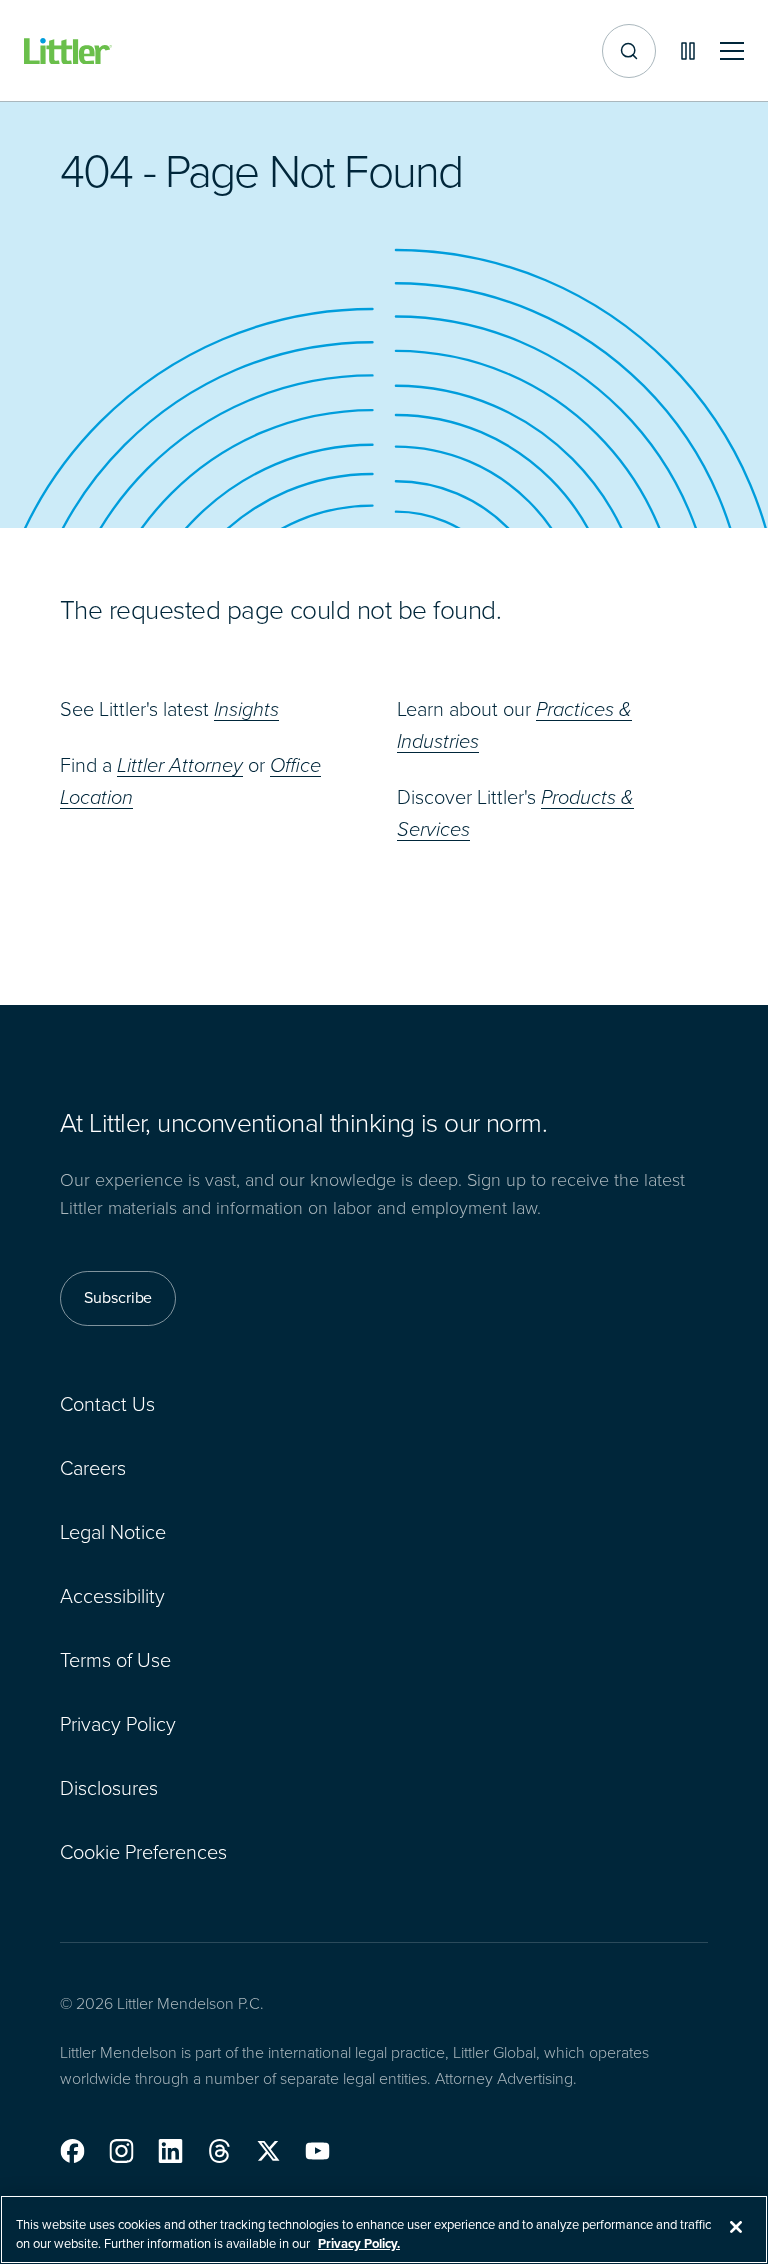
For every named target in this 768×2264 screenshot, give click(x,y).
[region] (384, 2229)
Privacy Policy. (359, 2243)
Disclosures (109, 1788)
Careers (93, 1468)
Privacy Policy (118, 1724)
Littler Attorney (180, 765)
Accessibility (112, 1596)
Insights (246, 709)
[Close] (736, 2227)
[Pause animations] (688, 51)
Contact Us (107, 1404)
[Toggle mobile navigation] (732, 51)
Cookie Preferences (143, 1852)
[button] (72, 2151)
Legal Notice (113, 1532)
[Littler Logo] (68, 51)
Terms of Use (115, 1660)
